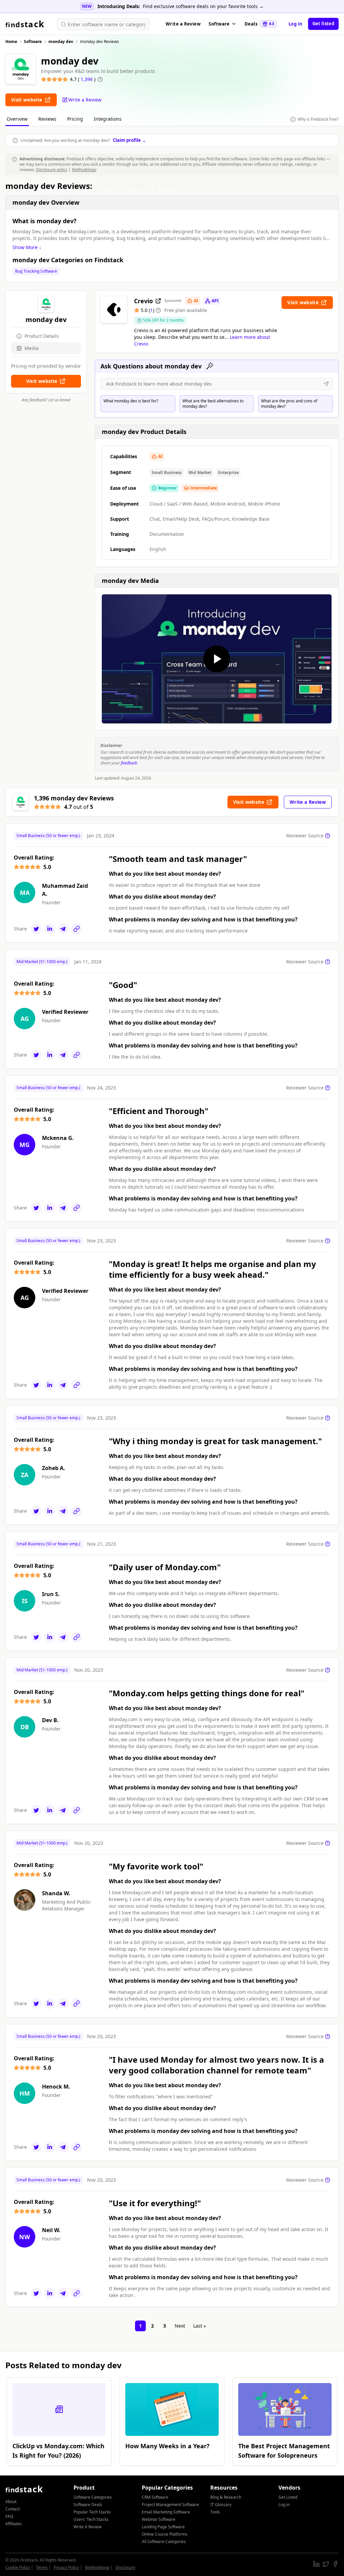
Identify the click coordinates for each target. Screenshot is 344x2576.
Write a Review (183, 24)
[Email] (63, 929)
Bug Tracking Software (36, 271)
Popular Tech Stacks (92, 2512)
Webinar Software (159, 2519)
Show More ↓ (27, 247)
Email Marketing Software (166, 2512)
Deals (259, 24)
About (11, 2502)
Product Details (42, 336)
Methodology (84, 170)
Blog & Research (226, 2497)
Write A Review (88, 2527)
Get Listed (288, 2497)
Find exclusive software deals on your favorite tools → (203, 6)
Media (32, 348)
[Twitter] (36, 929)
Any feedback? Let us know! (46, 400)
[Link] (77, 929)
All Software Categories (164, 2542)
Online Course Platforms (165, 2534)
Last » (200, 2326)
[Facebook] (335, 2564)
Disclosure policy (52, 170)
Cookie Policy (18, 2567)
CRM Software (155, 2497)
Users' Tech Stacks (91, 2519)
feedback (129, 763)
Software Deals (88, 2505)
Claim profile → (130, 140)
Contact (13, 2509)
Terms (42, 2567)
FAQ (9, 2516)
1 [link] (140, 2326)
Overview (17, 119)
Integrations (108, 119)
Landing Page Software (163, 2527)
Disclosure (125, 2567)
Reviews (47, 119)
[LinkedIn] (50, 929)
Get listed (323, 24)
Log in (296, 24)
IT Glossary (221, 2505)
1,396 (87, 79)
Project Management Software (170, 2505)
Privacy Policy (66, 2567)
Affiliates (14, 2524)
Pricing (75, 119)
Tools (215, 2512)
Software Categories (93, 2497)
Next (180, 2326)
